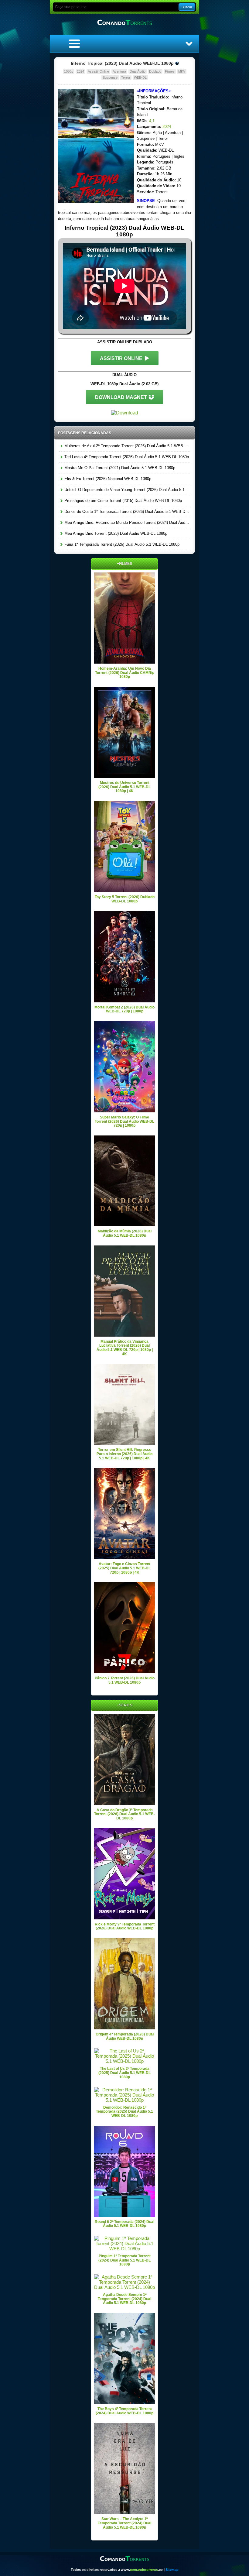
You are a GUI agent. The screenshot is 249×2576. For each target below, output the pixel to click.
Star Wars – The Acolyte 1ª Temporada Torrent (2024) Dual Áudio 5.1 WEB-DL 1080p (124, 2523)
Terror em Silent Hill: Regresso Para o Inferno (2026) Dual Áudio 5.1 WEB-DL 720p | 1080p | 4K (124, 1454)
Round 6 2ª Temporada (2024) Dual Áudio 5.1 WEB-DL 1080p (124, 2224)
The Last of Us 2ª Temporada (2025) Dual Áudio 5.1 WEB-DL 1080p (124, 2073)
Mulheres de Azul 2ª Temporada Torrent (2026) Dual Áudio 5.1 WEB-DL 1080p (126, 446)
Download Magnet (121, 397)
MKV (182, 71)
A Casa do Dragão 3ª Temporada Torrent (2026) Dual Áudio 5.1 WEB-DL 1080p (124, 1814)
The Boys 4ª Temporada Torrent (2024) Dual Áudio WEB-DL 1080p (124, 2411)
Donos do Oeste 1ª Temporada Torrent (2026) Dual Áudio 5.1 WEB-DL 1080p (126, 512)
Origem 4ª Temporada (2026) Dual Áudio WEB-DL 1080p (125, 2036)
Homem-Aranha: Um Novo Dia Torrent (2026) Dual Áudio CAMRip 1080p (125, 673)
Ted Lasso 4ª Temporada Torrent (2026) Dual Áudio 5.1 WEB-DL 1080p (126, 457)
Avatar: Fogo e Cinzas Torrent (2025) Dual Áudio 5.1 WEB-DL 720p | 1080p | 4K (124, 1568)
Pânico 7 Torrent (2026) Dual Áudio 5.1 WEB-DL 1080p (125, 1680)
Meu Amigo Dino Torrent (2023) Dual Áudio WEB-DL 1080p (115, 533)
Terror (126, 77)
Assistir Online (98, 71)
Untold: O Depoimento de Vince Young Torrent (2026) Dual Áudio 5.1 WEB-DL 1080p (126, 490)
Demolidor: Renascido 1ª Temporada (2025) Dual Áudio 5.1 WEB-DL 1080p (124, 2112)
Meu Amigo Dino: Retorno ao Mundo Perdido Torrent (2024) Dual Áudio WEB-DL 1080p (126, 522)
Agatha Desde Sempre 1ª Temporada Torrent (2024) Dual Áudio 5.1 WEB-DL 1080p (124, 2299)
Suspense (110, 77)
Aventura (119, 71)
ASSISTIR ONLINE (121, 358)
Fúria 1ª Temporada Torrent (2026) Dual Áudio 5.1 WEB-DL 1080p (121, 544)
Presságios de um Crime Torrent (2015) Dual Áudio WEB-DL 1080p (123, 501)
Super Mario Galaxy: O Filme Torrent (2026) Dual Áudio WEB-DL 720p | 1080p (124, 1121)
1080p (69, 71)
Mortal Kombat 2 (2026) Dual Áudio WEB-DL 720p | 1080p (124, 1009)
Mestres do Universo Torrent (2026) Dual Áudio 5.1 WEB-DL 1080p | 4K (124, 787)
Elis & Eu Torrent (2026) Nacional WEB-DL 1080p (107, 479)
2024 (80, 71)
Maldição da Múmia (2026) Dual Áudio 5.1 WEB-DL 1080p (125, 1233)
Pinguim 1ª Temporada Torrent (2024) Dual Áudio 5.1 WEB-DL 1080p (124, 2260)
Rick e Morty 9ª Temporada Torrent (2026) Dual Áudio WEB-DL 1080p (125, 1926)
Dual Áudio (138, 71)
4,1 (152, 121)
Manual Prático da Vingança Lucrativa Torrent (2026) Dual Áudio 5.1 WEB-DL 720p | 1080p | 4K (125, 1348)
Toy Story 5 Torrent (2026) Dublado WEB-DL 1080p (125, 899)
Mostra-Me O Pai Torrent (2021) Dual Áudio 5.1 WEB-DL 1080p (119, 468)
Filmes (170, 71)
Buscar (187, 7)
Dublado (155, 71)
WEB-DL (140, 77)
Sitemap (172, 2570)
